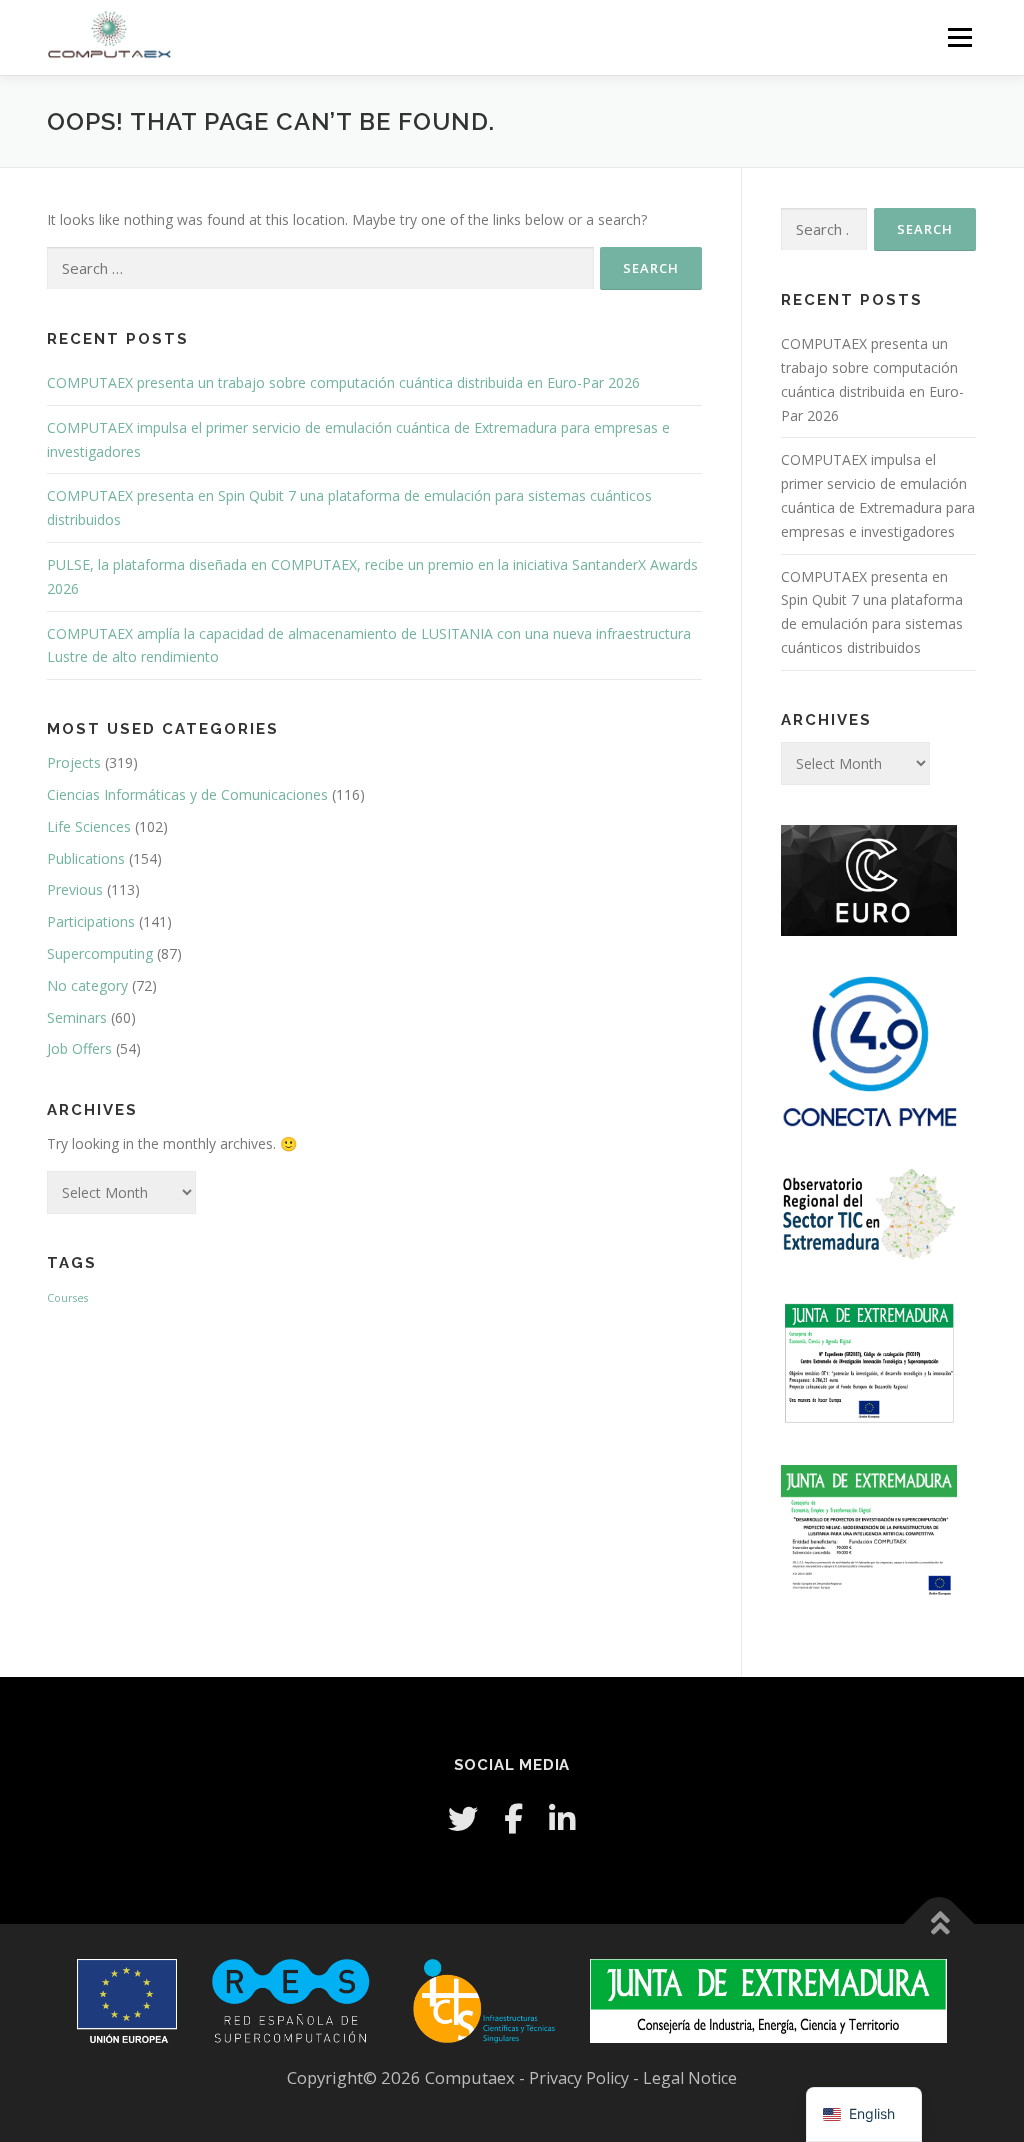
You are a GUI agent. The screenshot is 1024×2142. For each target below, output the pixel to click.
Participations (91, 921)
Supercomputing (100, 953)
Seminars (77, 1017)
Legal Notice (690, 2078)
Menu (959, 37)
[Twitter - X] (463, 1818)
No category (87, 985)
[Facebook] (513, 1818)
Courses (67, 1298)
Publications (86, 858)
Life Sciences (89, 826)
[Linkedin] (562, 1818)
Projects (74, 762)
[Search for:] (320, 268)
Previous (75, 889)
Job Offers (79, 1048)
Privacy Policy (581, 2078)
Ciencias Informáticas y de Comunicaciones (187, 794)
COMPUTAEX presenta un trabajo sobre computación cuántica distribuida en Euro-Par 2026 (343, 382)
